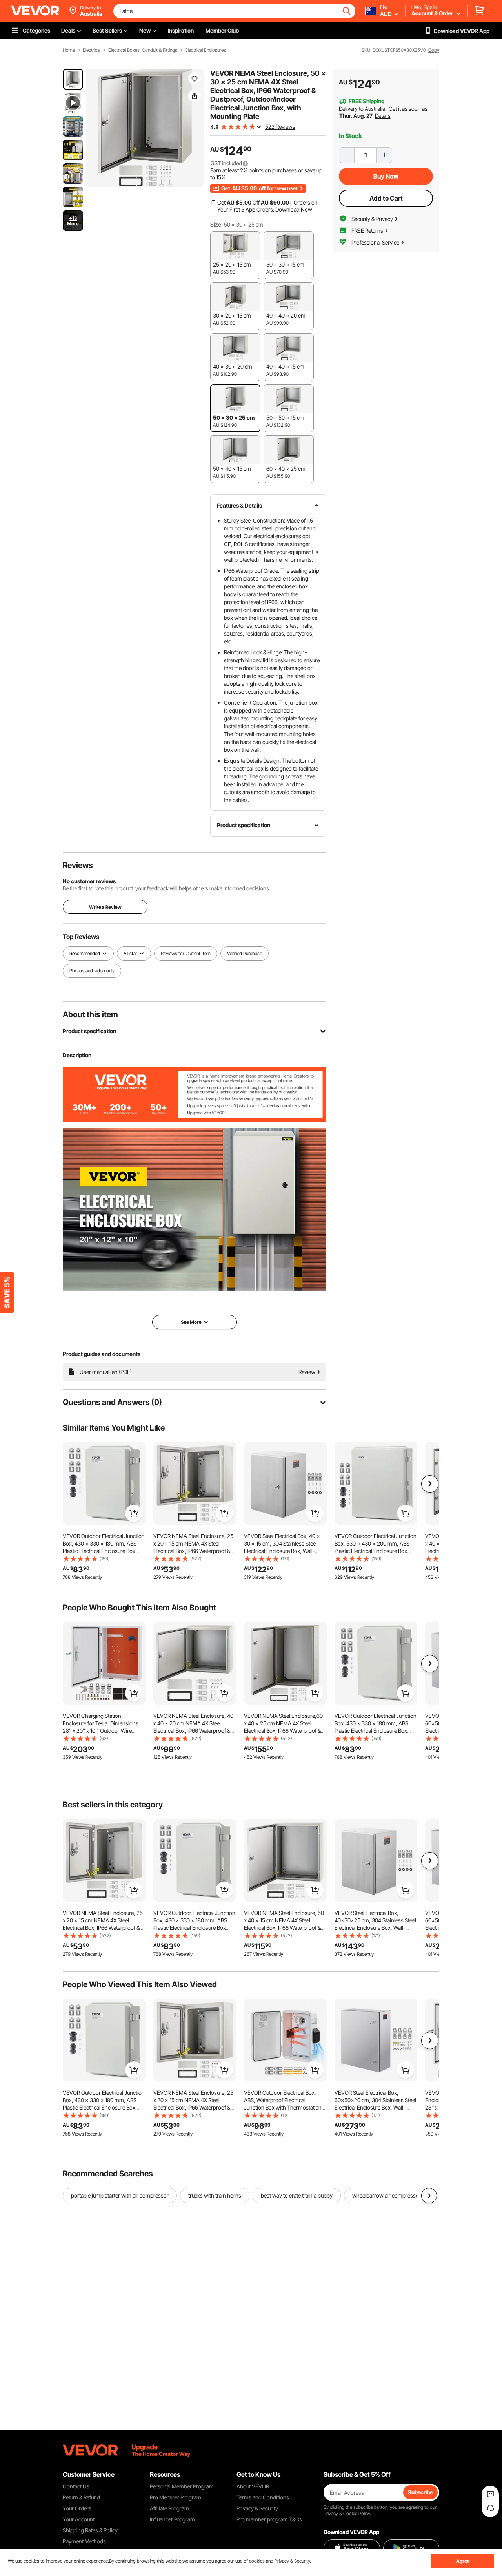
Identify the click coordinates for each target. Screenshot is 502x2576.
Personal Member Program (182, 2486)
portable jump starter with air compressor (120, 2195)
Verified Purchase (245, 953)
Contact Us (76, 2486)
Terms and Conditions (263, 2497)
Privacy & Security (257, 2508)
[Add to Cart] (134, 1513)
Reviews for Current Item (186, 953)
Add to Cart (386, 198)
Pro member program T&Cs (269, 2519)
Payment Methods (84, 2541)
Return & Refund (81, 2497)
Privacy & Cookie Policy (347, 2513)
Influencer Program (172, 2519)
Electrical (92, 50)
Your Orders (77, 2508)
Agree (463, 2561)
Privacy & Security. (293, 2561)
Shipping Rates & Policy (90, 2530)
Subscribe (420, 2492)
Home (69, 50)
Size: (216, 224)
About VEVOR (253, 2486)
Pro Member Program (176, 2497)
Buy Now (386, 176)
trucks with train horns (215, 2195)
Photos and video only (92, 971)
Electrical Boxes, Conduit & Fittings (143, 50)
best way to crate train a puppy (297, 2195)
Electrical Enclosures (206, 50)
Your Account (79, 2519)
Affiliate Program (169, 2508)
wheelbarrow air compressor (387, 2195)
